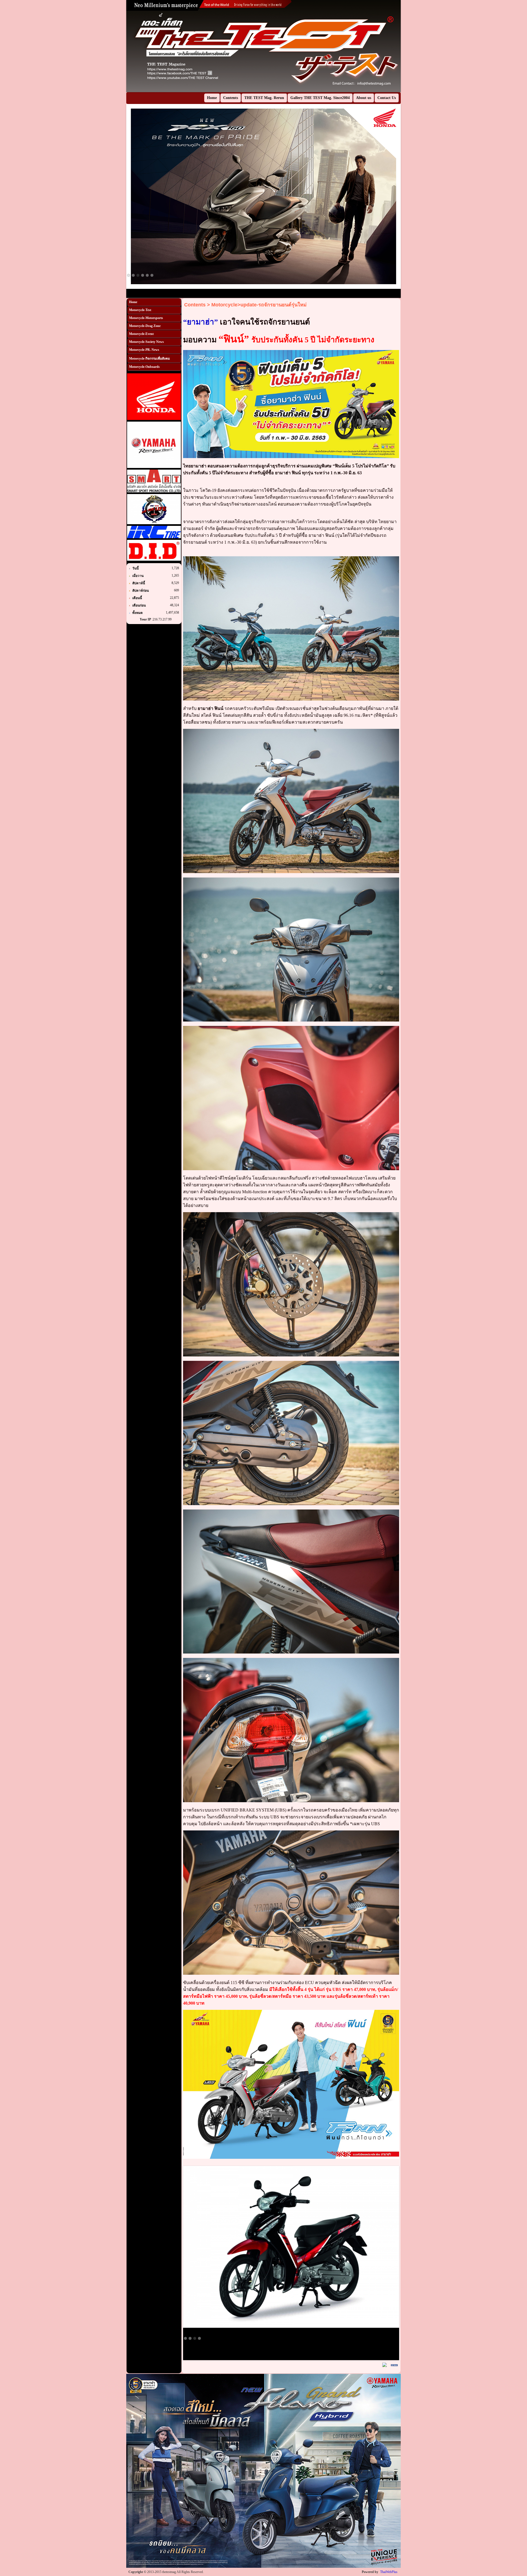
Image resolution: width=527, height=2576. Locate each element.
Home (133, 302)
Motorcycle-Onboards (144, 367)
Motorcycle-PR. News (144, 350)
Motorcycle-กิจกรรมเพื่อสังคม (149, 359)
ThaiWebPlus (389, 2572)
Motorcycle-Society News (146, 342)
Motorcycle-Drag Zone (145, 326)
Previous (118, 46)
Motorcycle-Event (141, 334)
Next (409, 46)
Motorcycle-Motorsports (146, 318)
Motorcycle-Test (140, 310)
